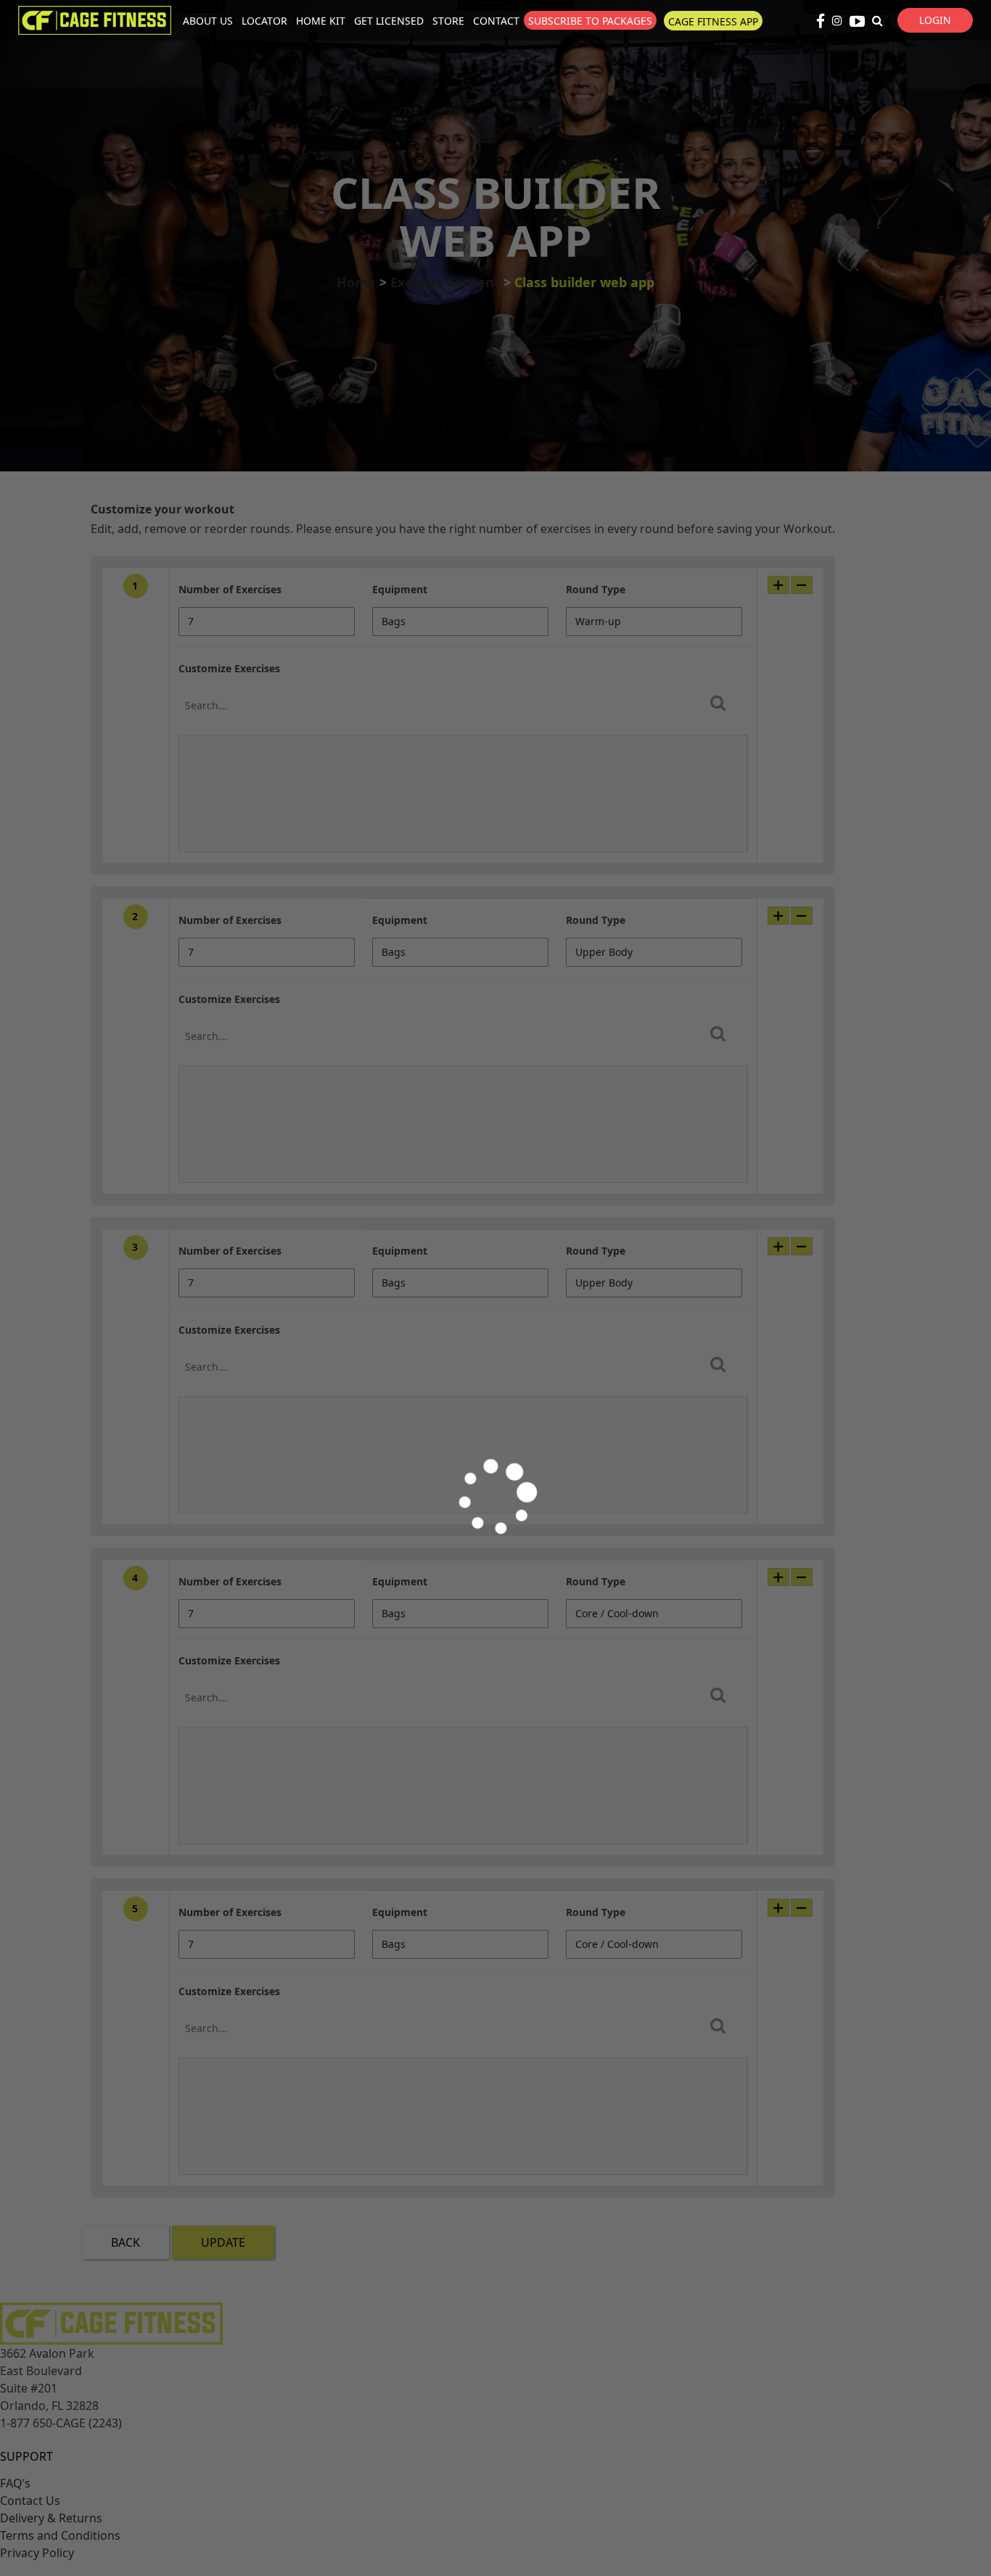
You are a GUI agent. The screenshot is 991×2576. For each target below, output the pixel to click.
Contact (496, 21)
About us (208, 21)
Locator (264, 21)
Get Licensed (389, 21)
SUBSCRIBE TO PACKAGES (590, 21)
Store (448, 21)
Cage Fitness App (713, 21)
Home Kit (321, 21)
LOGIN (935, 20)
